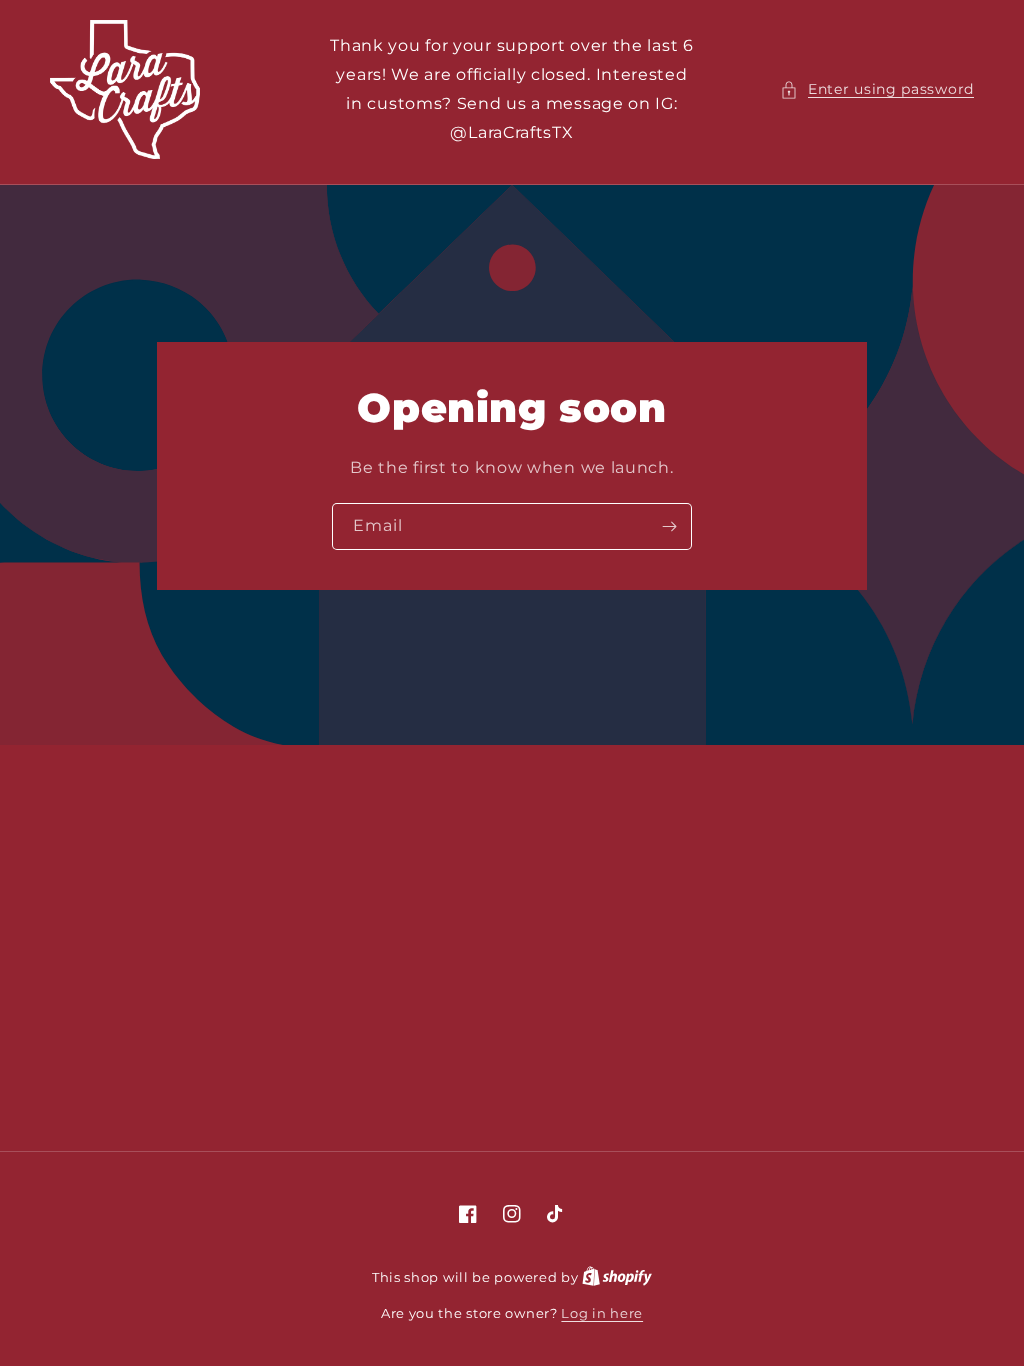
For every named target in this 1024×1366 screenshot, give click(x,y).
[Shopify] (617, 1277)
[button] (877, 89)
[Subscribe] (669, 525)
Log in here (602, 1313)
